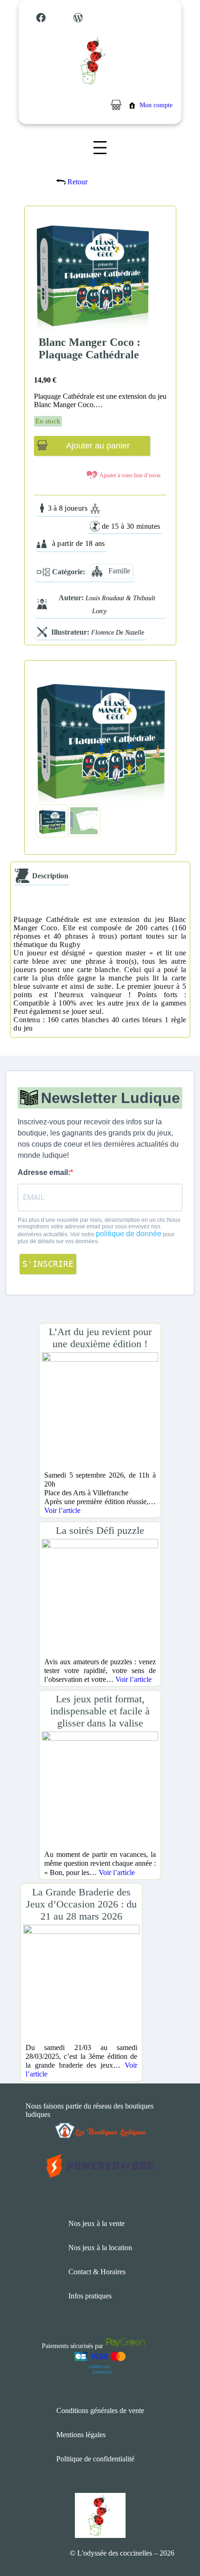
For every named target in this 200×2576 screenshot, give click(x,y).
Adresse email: (44, 1172)
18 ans (95, 543)
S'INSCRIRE (48, 1264)
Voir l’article (62, 1510)
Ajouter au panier (98, 446)
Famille (119, 571)
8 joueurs (73, 508)
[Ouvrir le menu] (100, 148)
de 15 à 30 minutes (131, 526)
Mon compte (156, 105)
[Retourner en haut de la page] (174, 2541)
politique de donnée (129, 1234)
